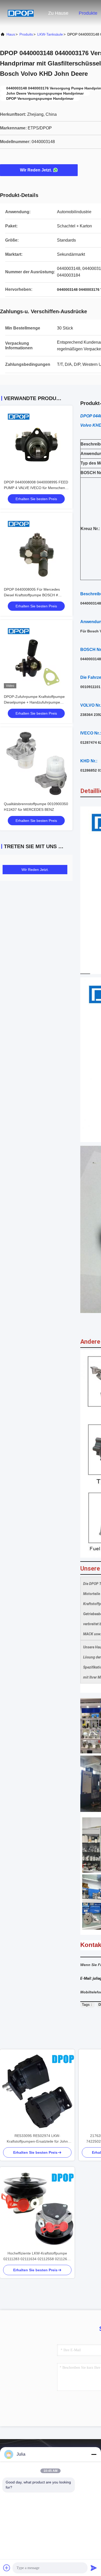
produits (26, 34)
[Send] (94, 2568)
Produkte (88, 13)
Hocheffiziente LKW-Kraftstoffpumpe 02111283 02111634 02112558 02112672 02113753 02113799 (37, 2256)
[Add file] (7, 2568)
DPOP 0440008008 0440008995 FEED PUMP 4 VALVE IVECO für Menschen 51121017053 (36, 488)
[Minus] (94, 2454)
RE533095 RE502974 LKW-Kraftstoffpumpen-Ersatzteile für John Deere (37, 2139)
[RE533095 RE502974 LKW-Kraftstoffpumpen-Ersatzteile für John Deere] (37, 2091)
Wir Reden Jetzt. (36, 170)
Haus (11, 34)
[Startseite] (21, 13)
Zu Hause (58, 13)
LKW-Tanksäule (50, 34)
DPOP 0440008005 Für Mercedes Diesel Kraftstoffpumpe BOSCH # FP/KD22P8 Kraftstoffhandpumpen (32, 595)
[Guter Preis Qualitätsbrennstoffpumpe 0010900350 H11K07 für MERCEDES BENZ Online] (36, 763)
